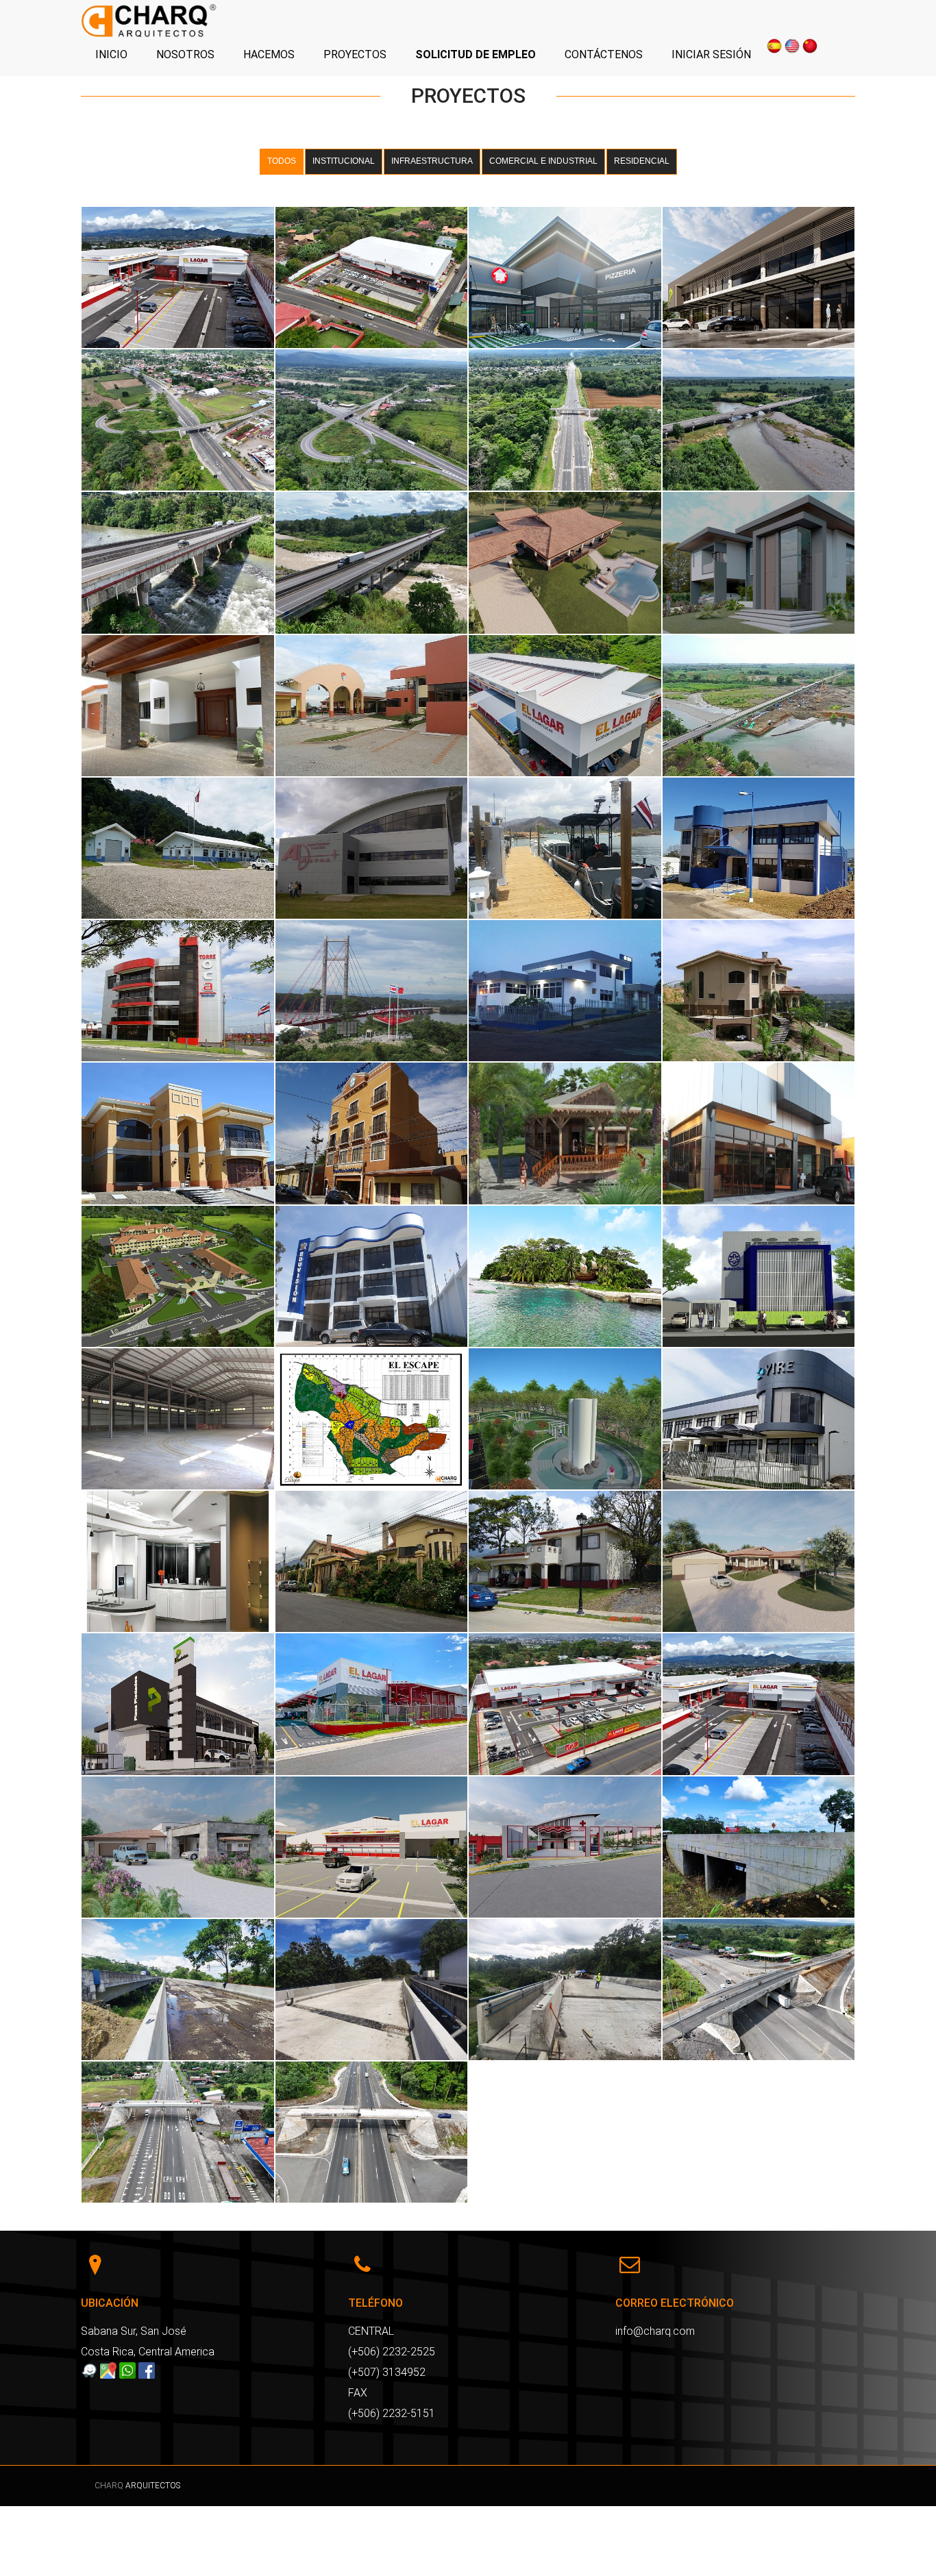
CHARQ (110, 2486)
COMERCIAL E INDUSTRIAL (543, 161)
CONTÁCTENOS (604, 54)
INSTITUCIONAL (344, 161)
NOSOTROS (185, 54)
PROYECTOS (355, 54)
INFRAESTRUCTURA (432, 161)
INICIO (111, 54)
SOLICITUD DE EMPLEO (476, 54)
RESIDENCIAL (642, 161)
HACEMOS (269, 54)
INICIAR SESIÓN (711, 54)
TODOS (282, 161)
